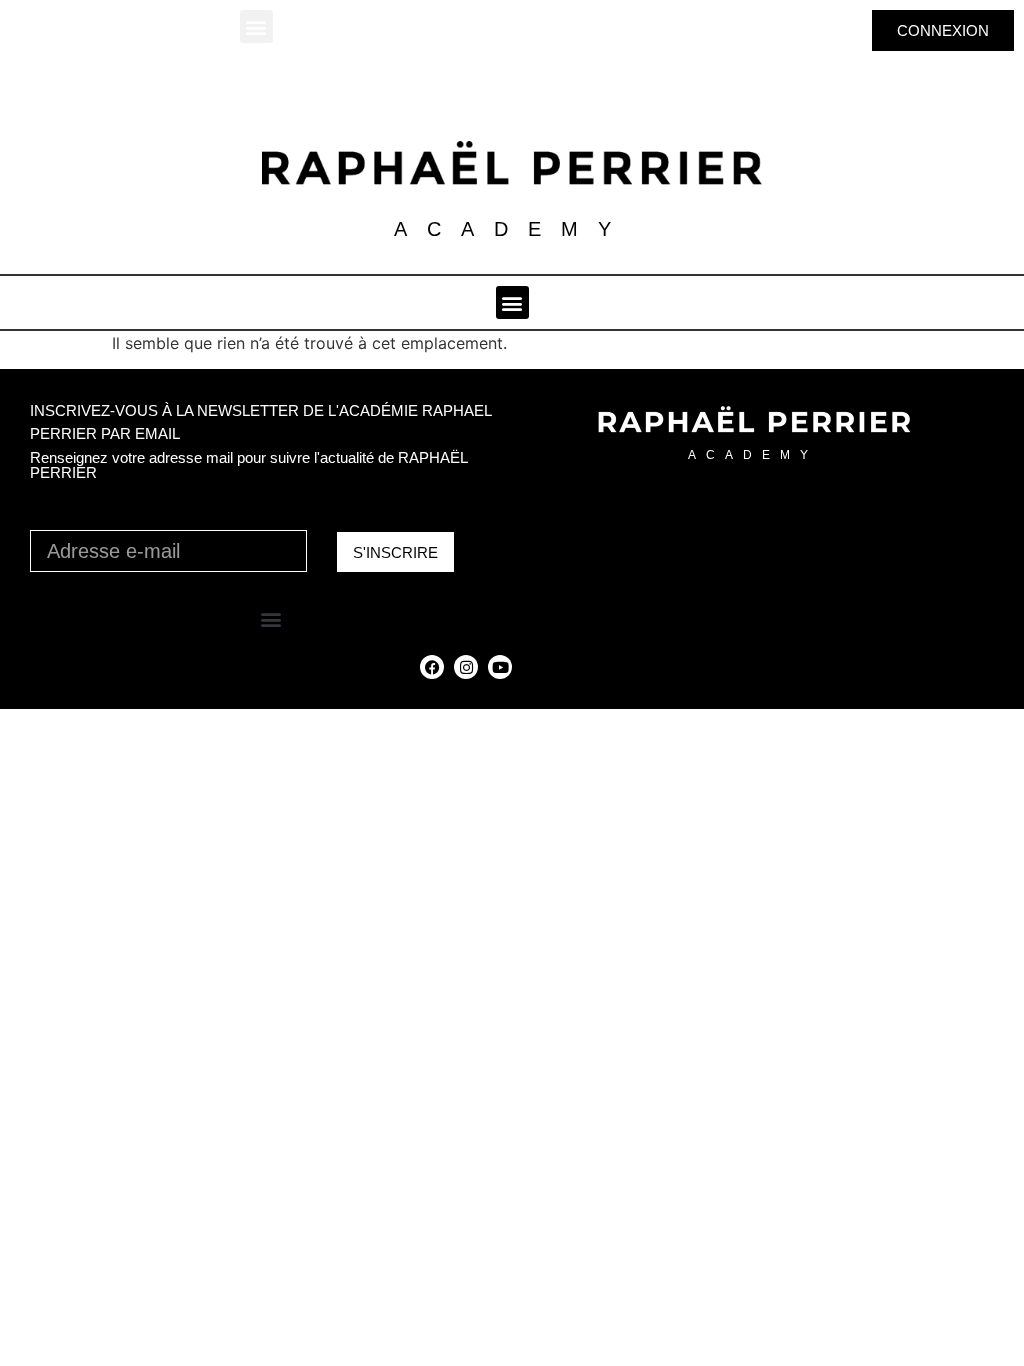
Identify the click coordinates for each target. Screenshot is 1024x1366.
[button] (256, 26)
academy (753, 455)
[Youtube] (500, 667)
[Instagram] (466, 667)
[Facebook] (432, 667)
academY (512, 229)
